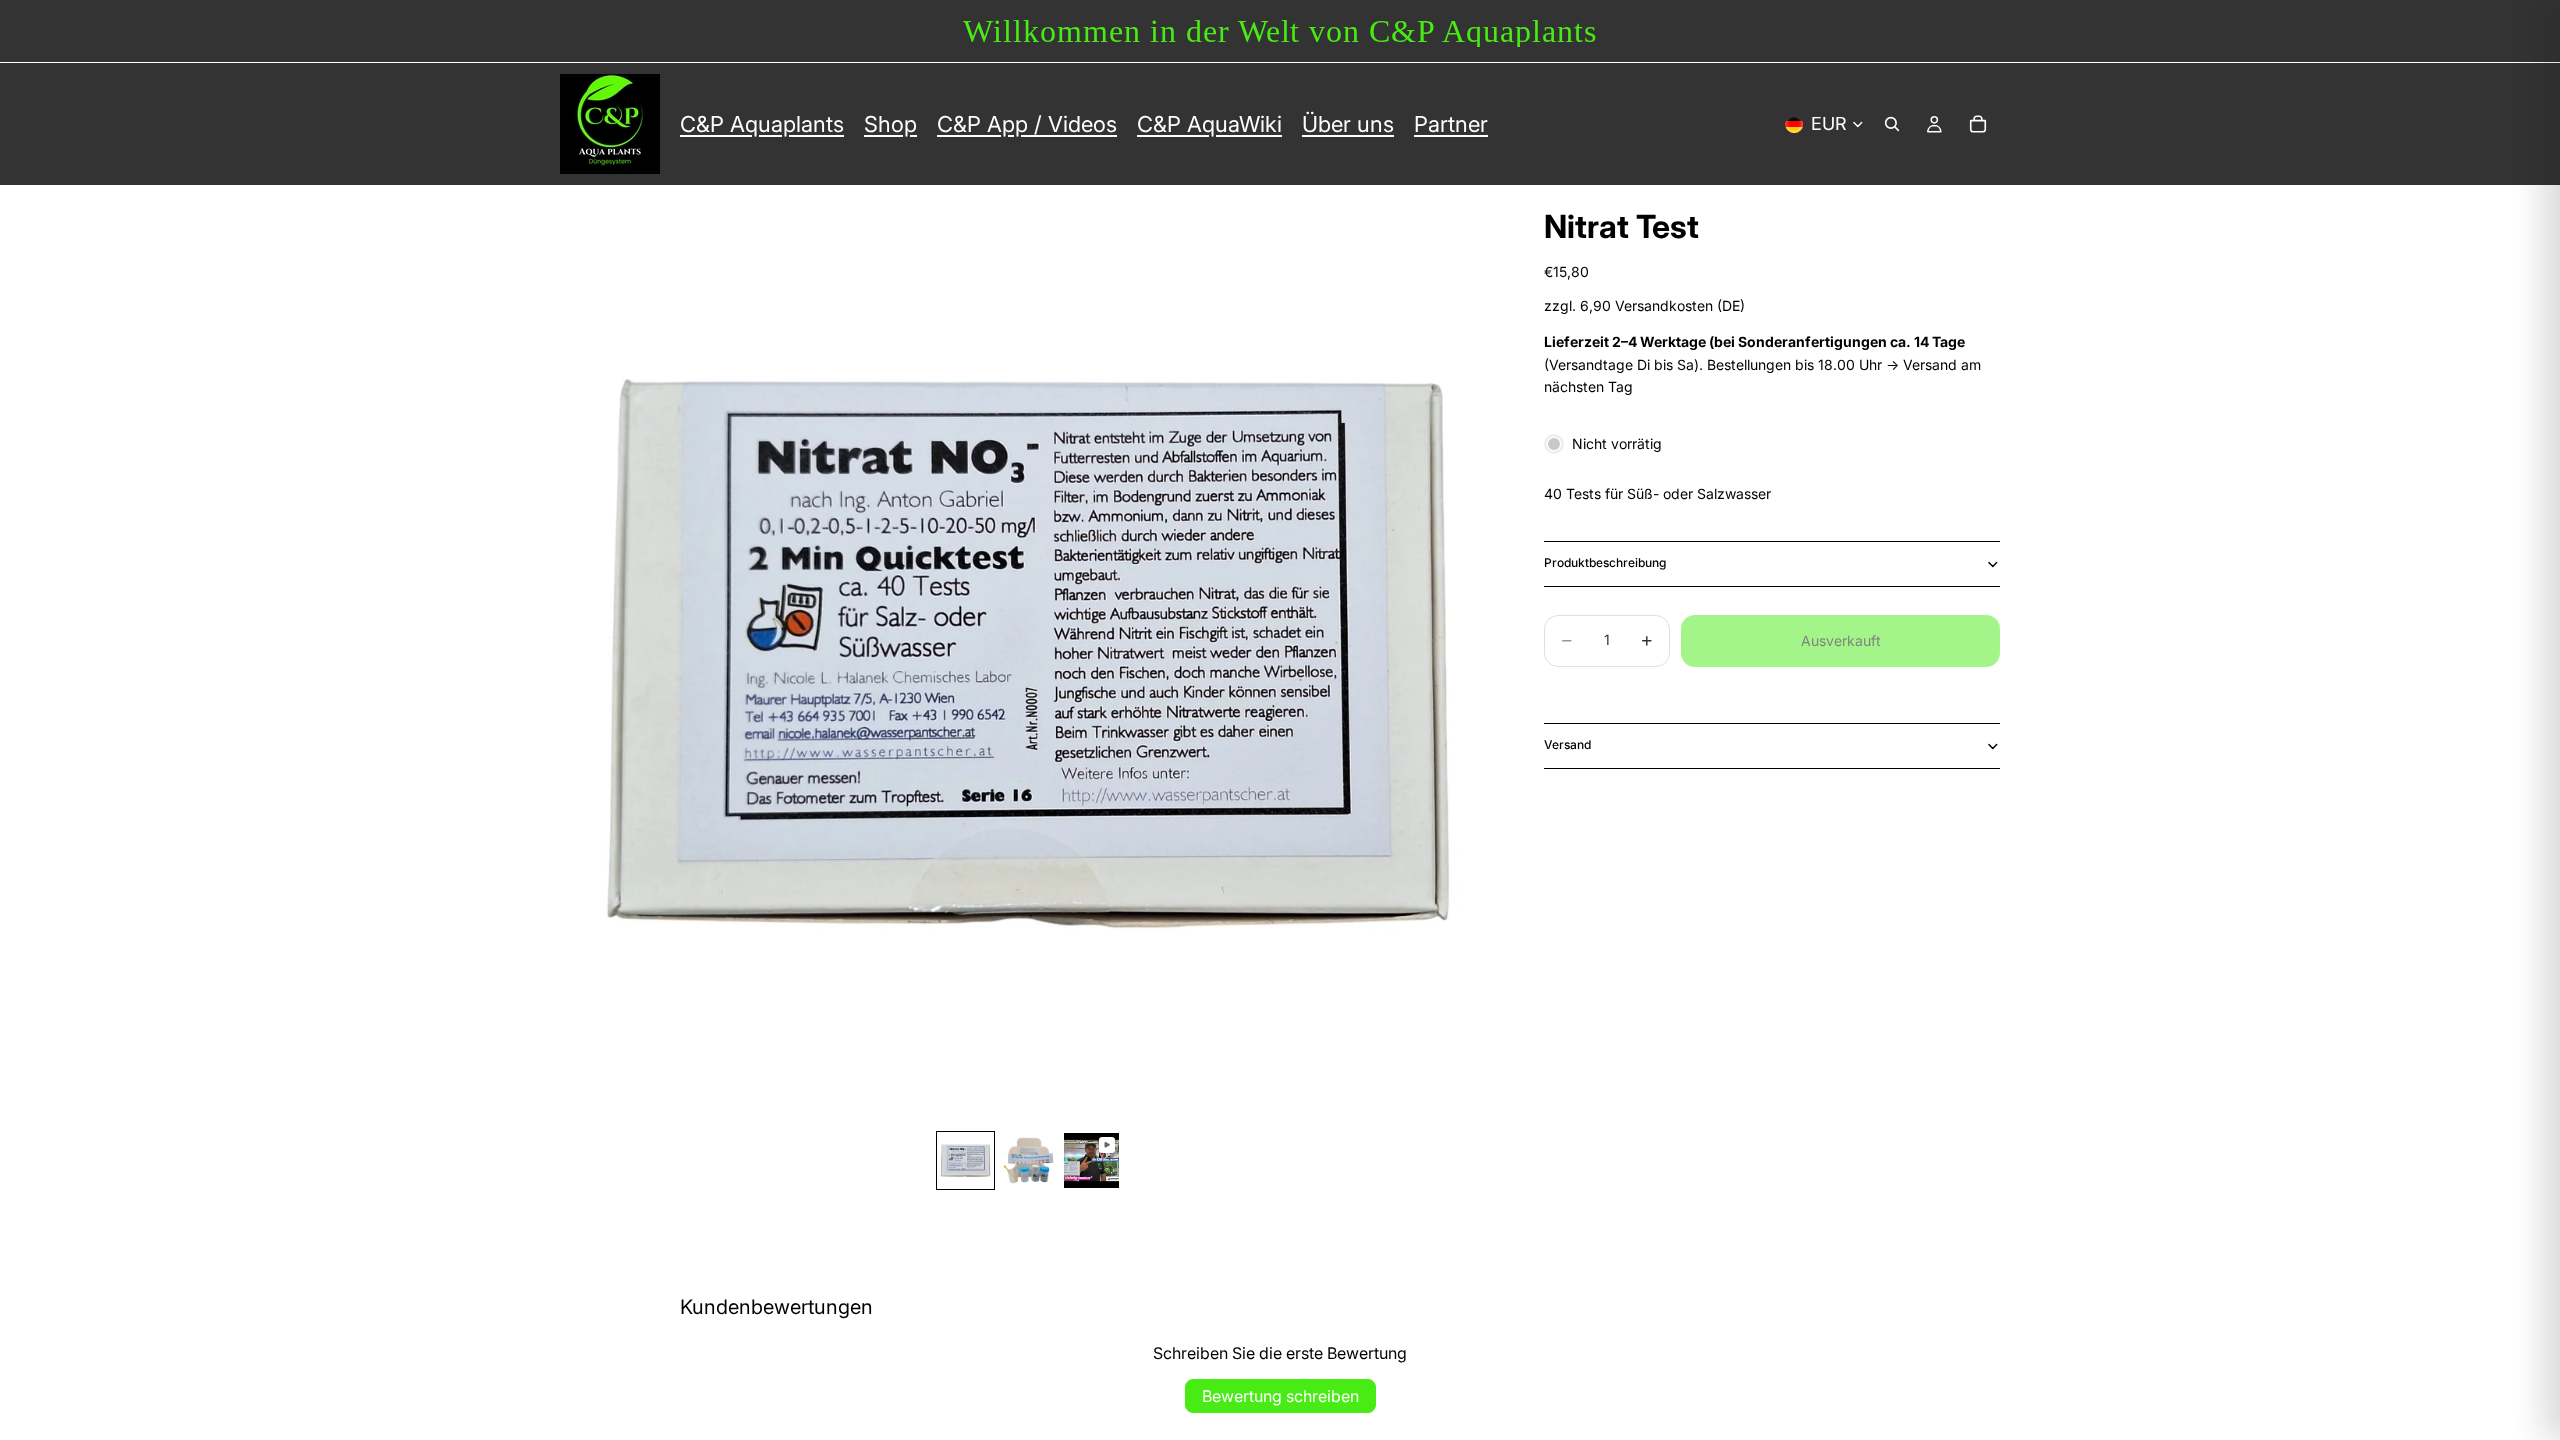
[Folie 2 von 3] (1028, 1160)
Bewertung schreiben (1280, 1396)
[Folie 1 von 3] (965, 1160)
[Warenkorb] (1978, 124)
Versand (1567, 744)
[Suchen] (1892, 124)
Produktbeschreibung (1605, 562)
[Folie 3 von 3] (1091, 1160)
